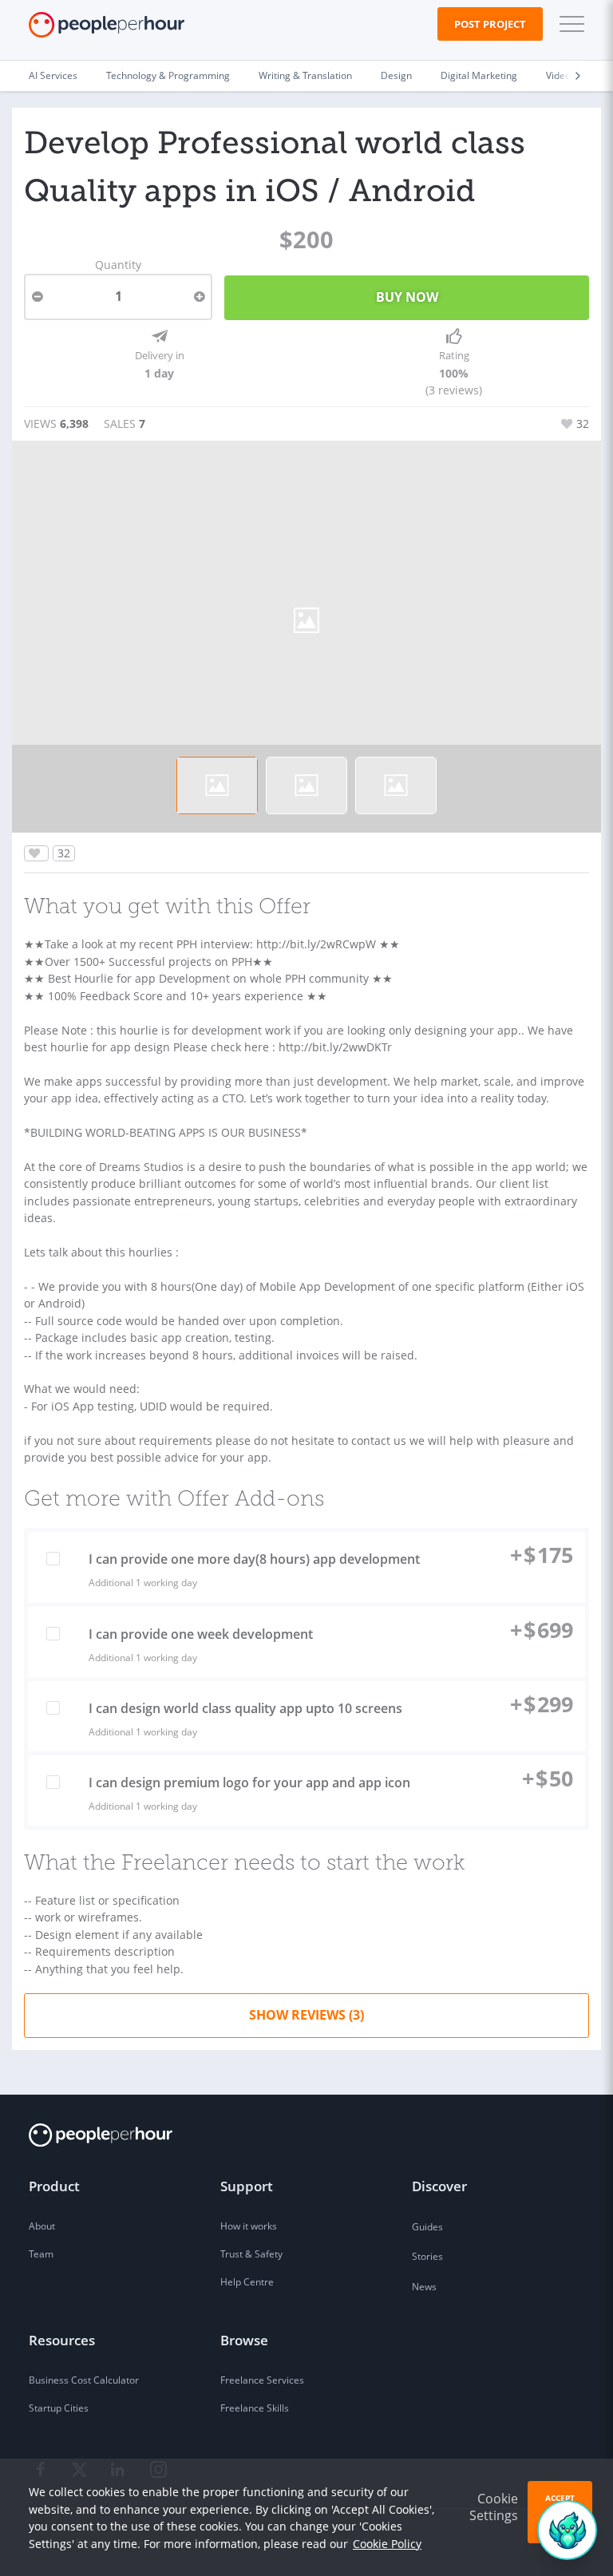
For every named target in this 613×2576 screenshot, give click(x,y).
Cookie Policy (387, 2544)
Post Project (490, 24)
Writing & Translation (305, 75)
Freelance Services (262, 2380)
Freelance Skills (255, 2408)
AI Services (53, 75)
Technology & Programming (168, 75)
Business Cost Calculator (84, 2380)
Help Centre (247, 2282)
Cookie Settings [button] (494, 2507)
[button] (568, 24)
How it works (249, 2226)
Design (396, 75)
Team (41, 2254)
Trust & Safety (251, 2254)
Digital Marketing (479, 75)
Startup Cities (59, 2408)
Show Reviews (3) (306, 2015)
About (42, 2226)
